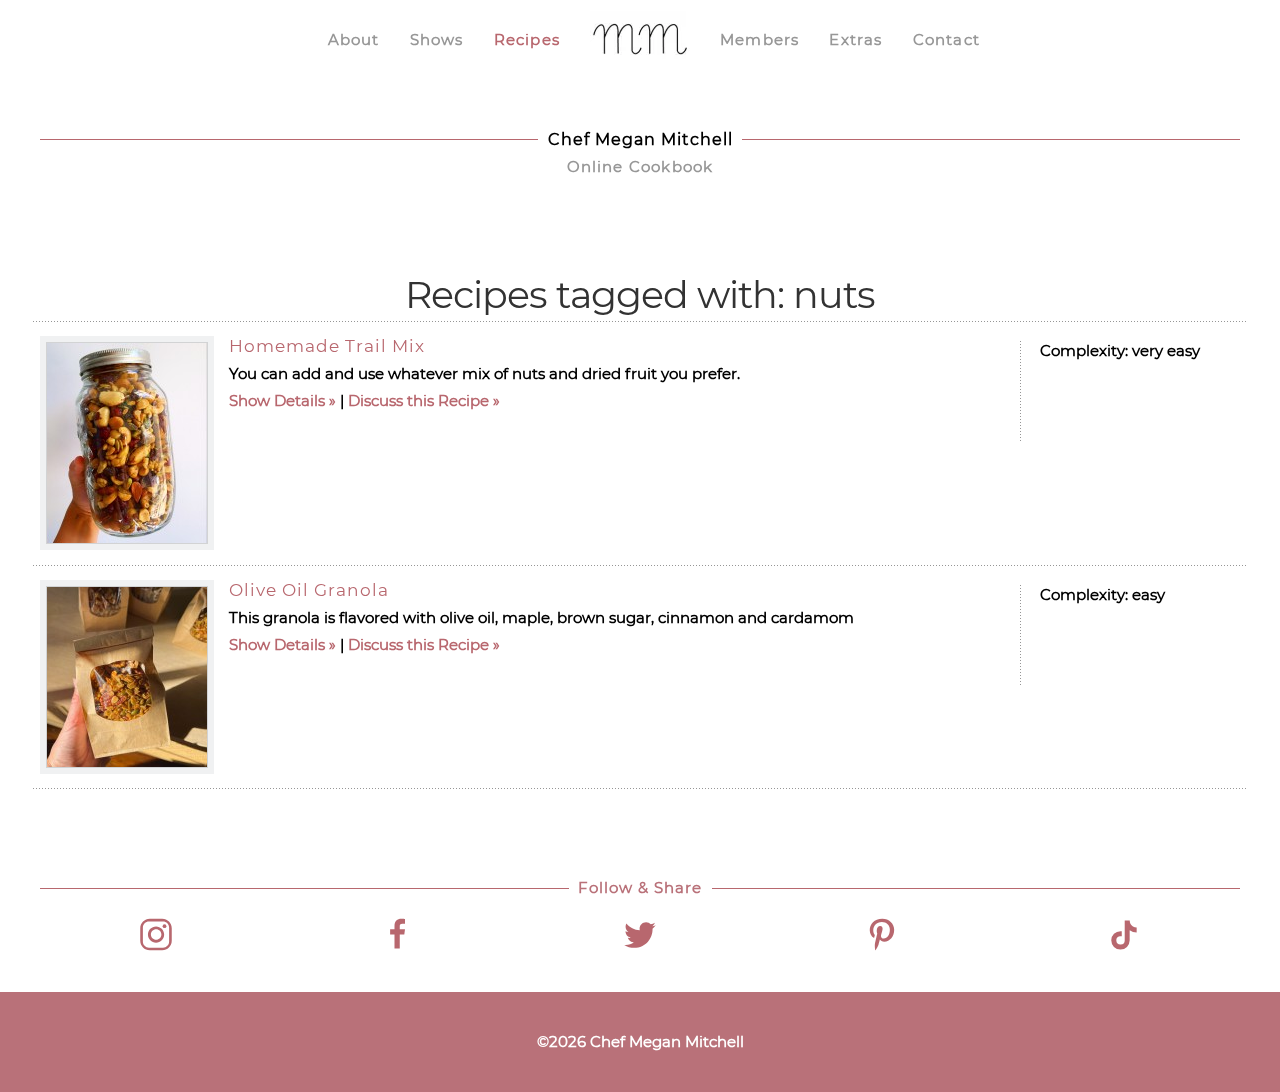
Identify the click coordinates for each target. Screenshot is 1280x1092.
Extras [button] (855, 39)
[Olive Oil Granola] (127, 677)
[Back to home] (640, 40)
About (354, 39)
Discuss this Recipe (418, 400)
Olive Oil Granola (309, 590)
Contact (946, 39)
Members (759, 39)
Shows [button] (437, 39)
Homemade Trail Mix (327, 346)
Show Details (277, 400)
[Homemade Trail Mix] (127, 443)
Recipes (527, 39)
